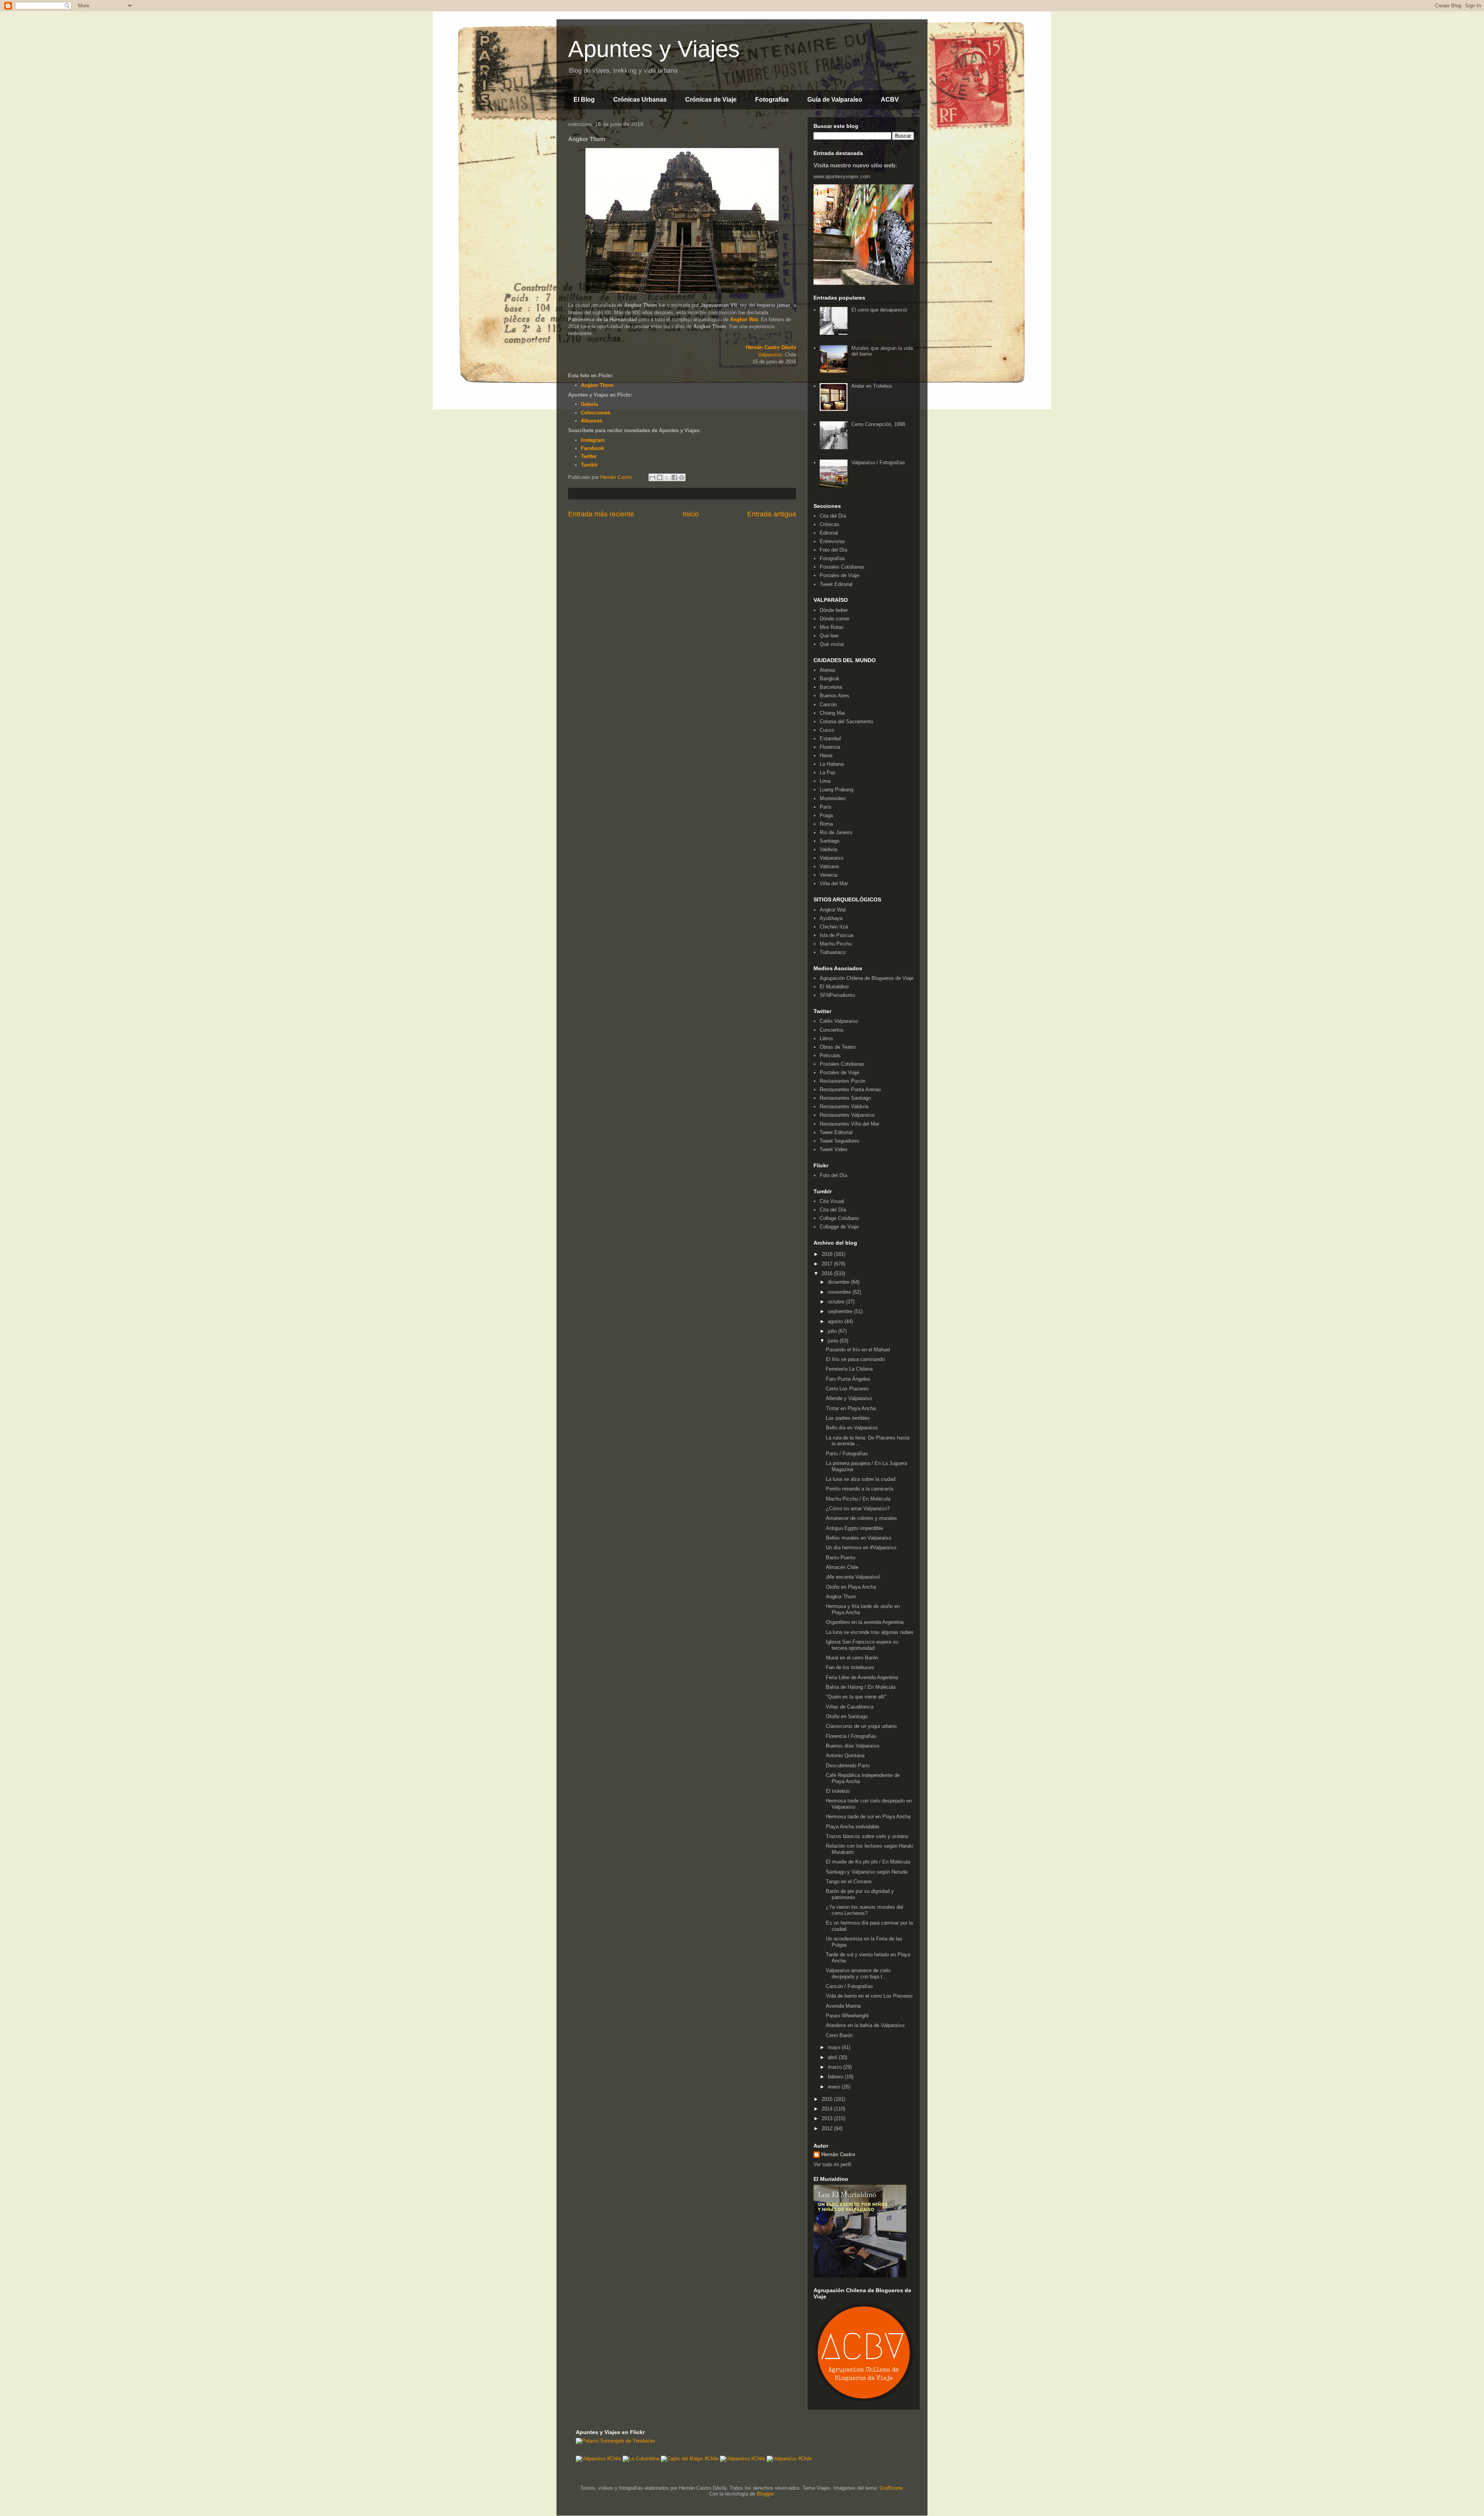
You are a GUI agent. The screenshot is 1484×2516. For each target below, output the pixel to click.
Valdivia (828, 849)
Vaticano (829, 866)
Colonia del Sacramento (846, 721)
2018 (828, 1254)
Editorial (829, 533)
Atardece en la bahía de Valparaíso (865, 2025)
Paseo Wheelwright (847, 2016)
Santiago (830, 841)
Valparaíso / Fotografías (878, 462)
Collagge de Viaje (839, 1227)
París (826, 807)
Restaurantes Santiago (845, 1098)
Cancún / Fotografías (849, 1986)
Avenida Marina (843, 2006)
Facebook (592, 448)
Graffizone (891, 2488)
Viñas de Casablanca (850, 1707)
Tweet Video (833, 1149)
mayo (835, 2047)
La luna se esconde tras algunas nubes (870, 1632)
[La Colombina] (641, 2459)
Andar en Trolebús (872, 386)
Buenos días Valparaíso (853, 1746)
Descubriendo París (848, 1766)
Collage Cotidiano (839, 1218)
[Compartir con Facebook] (674, 477)
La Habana (832, 764)
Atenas (828, 670)
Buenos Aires (835, 696)
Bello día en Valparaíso (852, 1428)
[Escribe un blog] (660, 477)
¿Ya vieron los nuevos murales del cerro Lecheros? (865, 1910)
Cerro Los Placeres (847, 1389)
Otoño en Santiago (847, 1716)
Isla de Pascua (836, 935)
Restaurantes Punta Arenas (850, 1089)
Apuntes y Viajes (654, 49)
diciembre (839, 1282)
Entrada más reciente (601, 514)
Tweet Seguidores (840, 1141)
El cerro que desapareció (879, 310)
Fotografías (772, 100)
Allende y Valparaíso (849, 1398)
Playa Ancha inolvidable (853, 1827)
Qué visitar (832, 644)
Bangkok (830, 679)
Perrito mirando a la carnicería (859, 1489)
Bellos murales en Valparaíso (859, 1538)
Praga (826, 815)
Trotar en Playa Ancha (851, 1408)
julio (833, 1331)
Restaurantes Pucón (842, 1081)
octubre (837, 1302)
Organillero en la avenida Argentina (865, 1622)
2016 (828, 1273)
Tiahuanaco (833, 952)
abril (833, 2057)
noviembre (840, 1292)
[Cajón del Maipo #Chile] (690, 2459)
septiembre (841, 1311)
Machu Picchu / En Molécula (858, 1499)
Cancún (828, 704)
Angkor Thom (841, 1597)
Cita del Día (833, 516)
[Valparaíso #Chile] (598, 2459)
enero (835, 2087)
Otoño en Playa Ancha (851, 1587)
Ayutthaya (831, 918)
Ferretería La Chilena (849, 1369)
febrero (836, 2077)
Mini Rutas (832, 627)
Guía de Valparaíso (835, 100)
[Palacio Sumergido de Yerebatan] (615, 2441)
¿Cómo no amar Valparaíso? (858, 1508)
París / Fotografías (847, 1454)
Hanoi (826, 755)
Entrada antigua (772, 514)
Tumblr (589, 465)
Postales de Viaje (839, 575)
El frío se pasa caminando (855, 1359)
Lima (825, 781)
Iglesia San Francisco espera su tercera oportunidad (862, 1645)
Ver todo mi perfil (832, 2164)
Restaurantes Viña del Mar (849, 1124)
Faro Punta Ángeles (848, 1379)
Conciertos (832, 1030)
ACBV (890, 100)
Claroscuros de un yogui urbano (861, 1726)
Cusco (827, 730)
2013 (828, 2118)
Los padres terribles (848, 1418)
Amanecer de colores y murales (861, 1518)
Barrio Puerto (841, 1558)
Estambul (830, 738)
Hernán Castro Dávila (771, 347)
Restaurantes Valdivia (844, 1106)
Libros (826, 1038)
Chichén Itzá (834, 927)
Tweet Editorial (836, 584)
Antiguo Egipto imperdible (854, 1528)
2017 (828, 1264)
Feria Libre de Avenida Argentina (862, 1677)
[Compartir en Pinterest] (682, 477)
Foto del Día (833, 550)
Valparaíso (770, 355)
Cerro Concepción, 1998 (878, 424)
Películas (830, 1055)
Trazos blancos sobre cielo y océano (867, 1836)
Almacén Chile (842, 1567)
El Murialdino (834, 987)
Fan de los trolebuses (850, 1667)
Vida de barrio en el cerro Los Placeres (869, 1996)
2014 (828, 2109)
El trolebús (838, 1791)
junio (834, 1341)
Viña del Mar (834, 883)
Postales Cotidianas (842, 567)
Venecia (829, 875)
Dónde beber (834, 610)
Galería (589, 404)
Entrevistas (832, 541)
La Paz (828, 773)
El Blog (584, 100)
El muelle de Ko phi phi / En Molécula (868, 1862)
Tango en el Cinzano (849, 1881)
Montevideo (833, 798)
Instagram (593, 440)
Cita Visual (832, 1201)
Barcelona (831, 687)
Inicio (691, 514)
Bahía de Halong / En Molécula (861, 1687)
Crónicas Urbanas (640, 100)
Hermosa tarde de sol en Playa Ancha (868, 1817)
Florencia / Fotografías (851, 1736)
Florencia (830, 747)
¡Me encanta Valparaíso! (853, 1577)
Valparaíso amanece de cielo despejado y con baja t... (858, 1973)
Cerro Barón (839, 2035)
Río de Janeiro (836, 832)
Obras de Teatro (838, 1047)
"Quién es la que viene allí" (856, 1697)
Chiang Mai (832, 713)
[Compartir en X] (667, 477)
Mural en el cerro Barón (852, 1658)
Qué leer (829, 636)
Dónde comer (835, 619)
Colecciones (596, 413)
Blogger (765, 2494)
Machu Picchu (836, 944)
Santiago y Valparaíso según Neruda (867, 1872)
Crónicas (830, 524)
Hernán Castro (838, 2154)
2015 (828, 2099)
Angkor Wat (744, 319)
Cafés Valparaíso (839, 1021)
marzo (836, 2067)
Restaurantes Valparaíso (847, 1115)
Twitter (589, 456)
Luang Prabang (836, 790)
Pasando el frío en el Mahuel (858, 1350)
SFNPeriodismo (837, 995)
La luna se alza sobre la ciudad (861, 1479)
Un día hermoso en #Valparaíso (861, 1548)
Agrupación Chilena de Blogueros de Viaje (867, 978)
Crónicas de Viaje (711, 100)
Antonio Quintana (845, 1755)
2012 (828, 2128)
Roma (826, 824)
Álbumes (591, 421)
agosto (836, 1321)
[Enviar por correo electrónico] (652, 477)
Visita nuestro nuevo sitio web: (855, 165)
